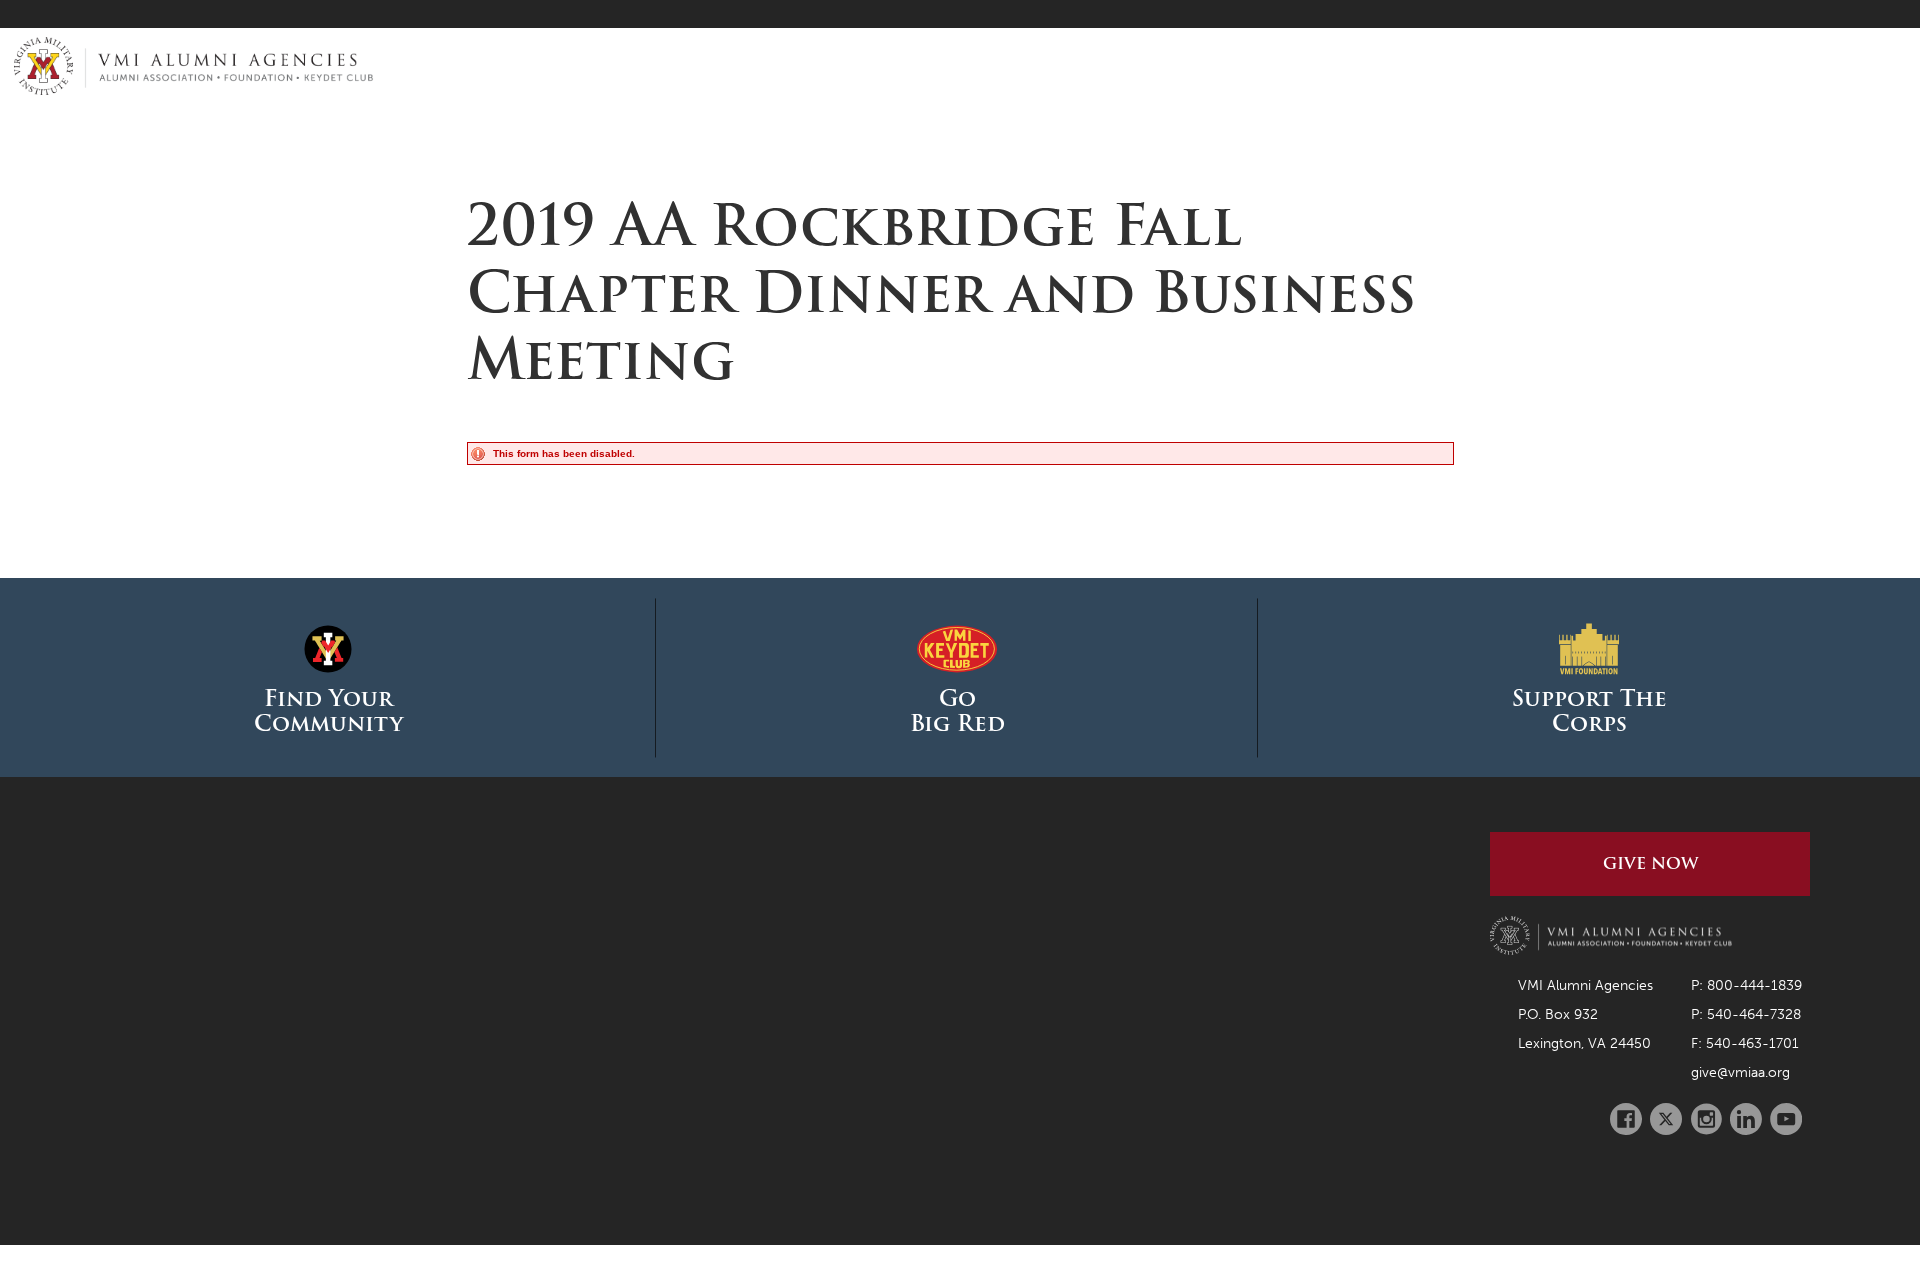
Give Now (1650, 863)
